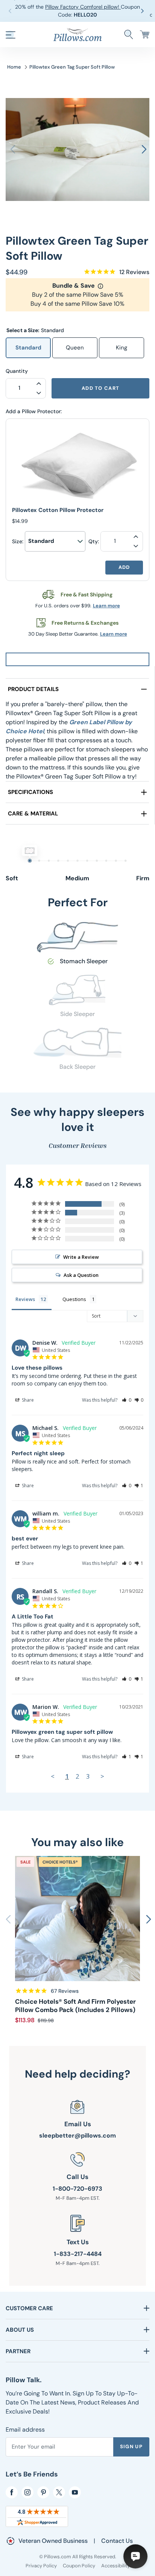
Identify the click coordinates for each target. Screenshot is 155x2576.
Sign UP (131, 2447)
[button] (144, 11)
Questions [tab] (74, 1299)
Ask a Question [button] (81, 1275)
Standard (28, 348)
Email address (25, 2430)
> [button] (102, 1776)
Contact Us (117, 2541)
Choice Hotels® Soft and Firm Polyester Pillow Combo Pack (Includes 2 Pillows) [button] (75, 2006)
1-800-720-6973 (77, 2189)
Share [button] (27, 1400)
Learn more (106, 606)
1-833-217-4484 (78, 2254)
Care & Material (33, 814)
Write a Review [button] (81, 1257)
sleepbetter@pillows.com (77, 2135)
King (122, 348)
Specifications (30, 792)
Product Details (33, 689)
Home (14, 67)
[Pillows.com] (77, 34)
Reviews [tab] (25, 1299)
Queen (75, 348)
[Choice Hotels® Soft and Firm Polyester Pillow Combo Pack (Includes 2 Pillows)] (77, 1919)
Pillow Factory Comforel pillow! (83, 7)
